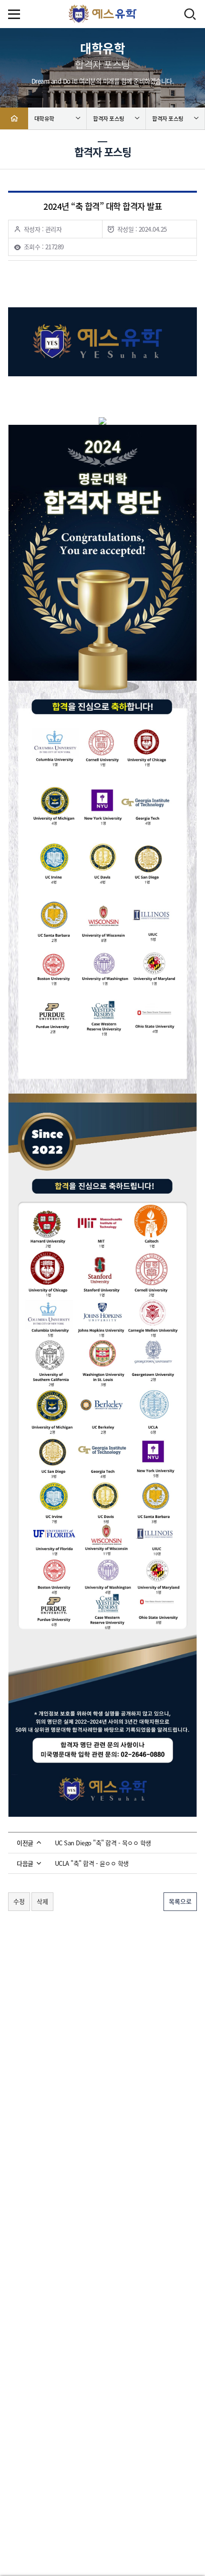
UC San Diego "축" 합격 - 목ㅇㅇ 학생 (103, 1843)
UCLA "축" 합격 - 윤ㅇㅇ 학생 (92, 1863)
